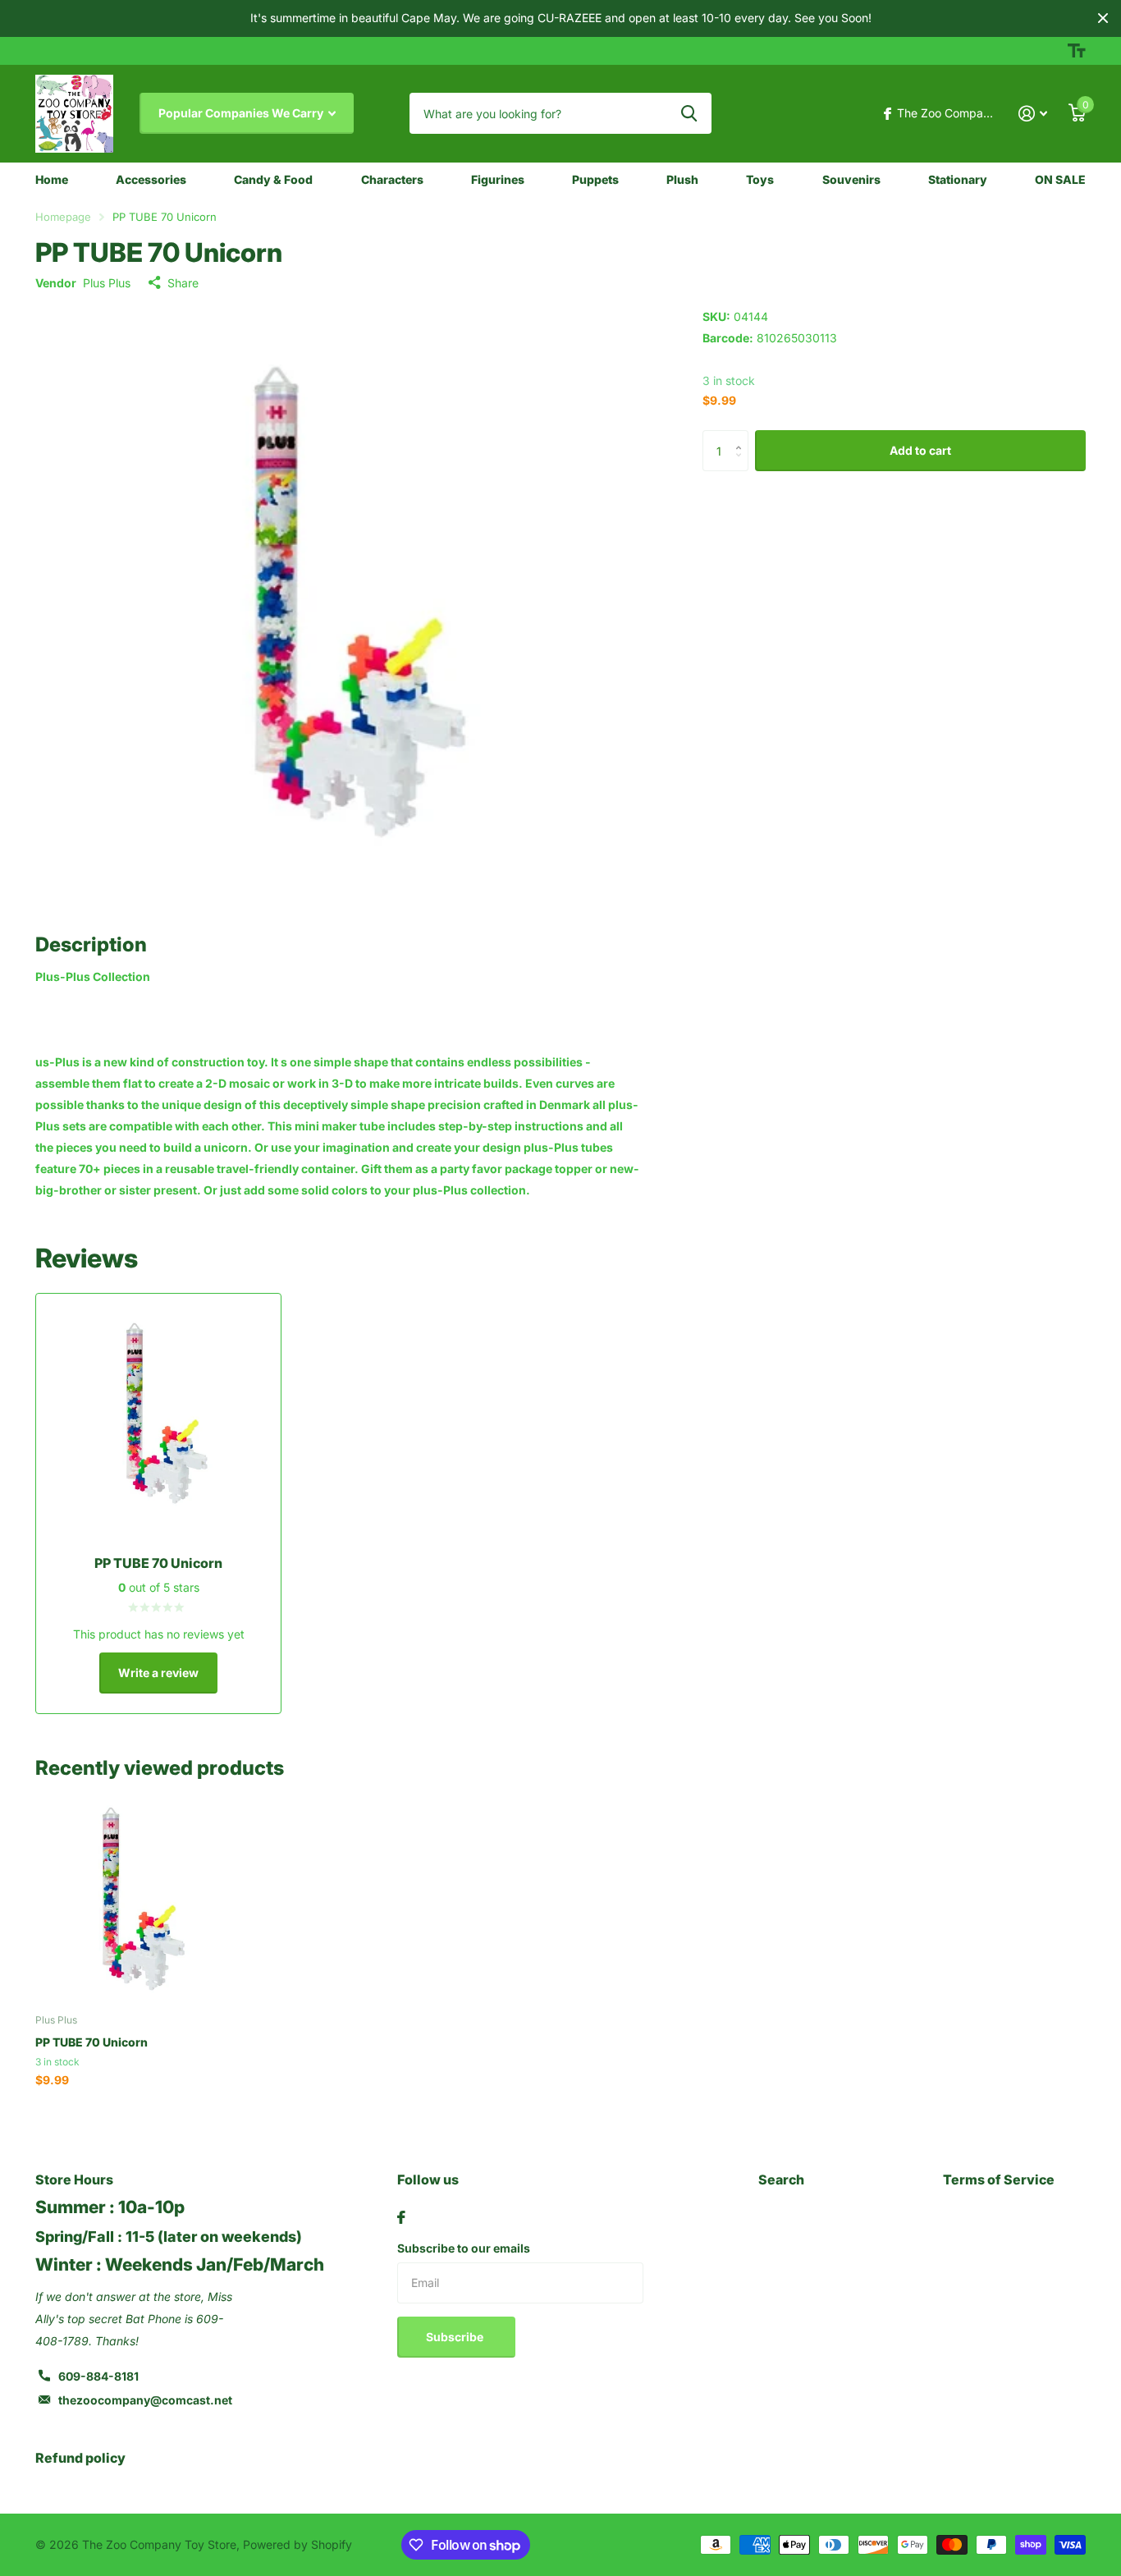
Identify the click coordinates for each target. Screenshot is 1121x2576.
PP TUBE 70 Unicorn (92, 2042)
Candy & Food (273, 179)
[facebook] (401, 2217)
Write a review (158, 1673)
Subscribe (456, 2337)
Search (781, 2180)
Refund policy (80, 2458)
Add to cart (920, 450)
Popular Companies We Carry (242, 113)
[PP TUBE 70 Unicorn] (135, 1902)
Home (52, 179)
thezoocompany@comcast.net (145, 2400)
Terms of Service (999, 2180)
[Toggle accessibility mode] (1077, 51)
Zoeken (689, 113)
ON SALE (1060, 179)
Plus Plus (107, 283)
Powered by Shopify (297, 2544)
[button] (742, 436)
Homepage (63, 217)
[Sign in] (1033, 114)
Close (1103, 18)
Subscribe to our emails (464, 2248)
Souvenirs (851, 179)
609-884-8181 (98, 2376)
